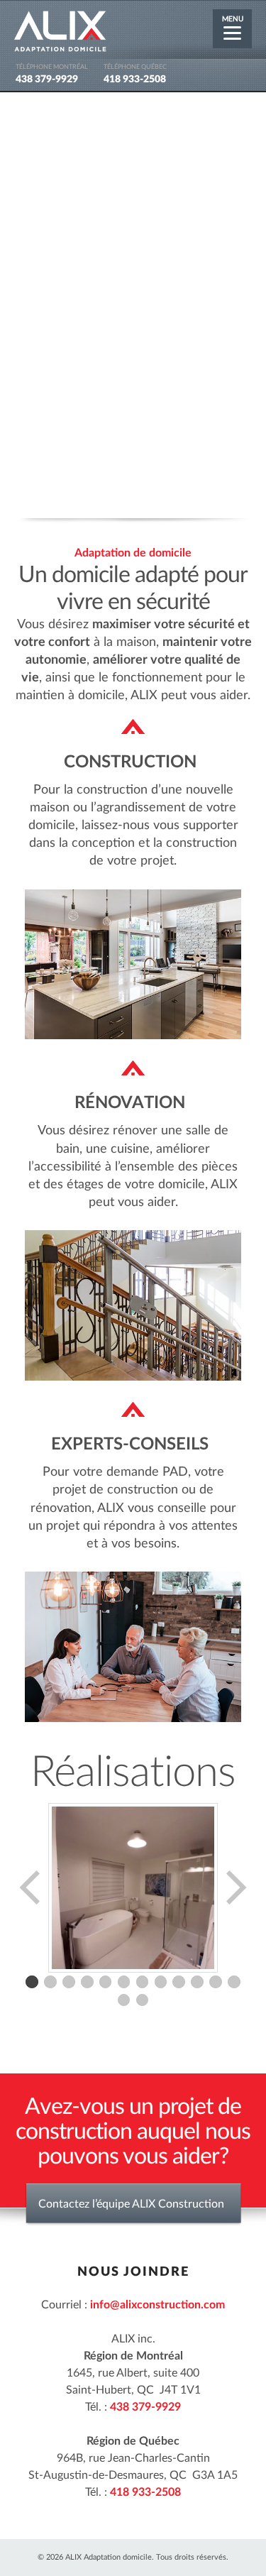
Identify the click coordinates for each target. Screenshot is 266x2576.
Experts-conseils (130, 1445)
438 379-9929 (47, 80)
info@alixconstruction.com (157, 2305)
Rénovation (130, 1103)
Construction (130, 762)
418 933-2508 (135, 80)
